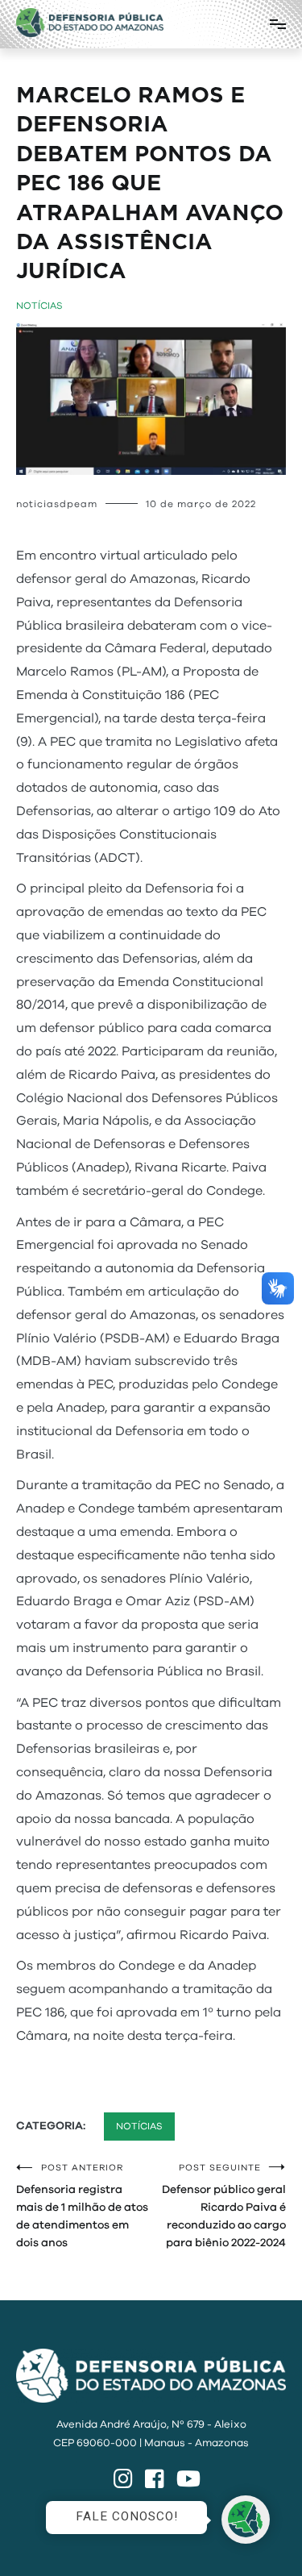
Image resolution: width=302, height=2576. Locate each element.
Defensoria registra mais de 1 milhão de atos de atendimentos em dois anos (82, 2206)
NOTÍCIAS (39, 306)
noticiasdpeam (57, 504)
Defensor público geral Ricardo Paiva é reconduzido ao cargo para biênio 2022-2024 (224, 2206)
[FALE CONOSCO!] (246, 2520)
